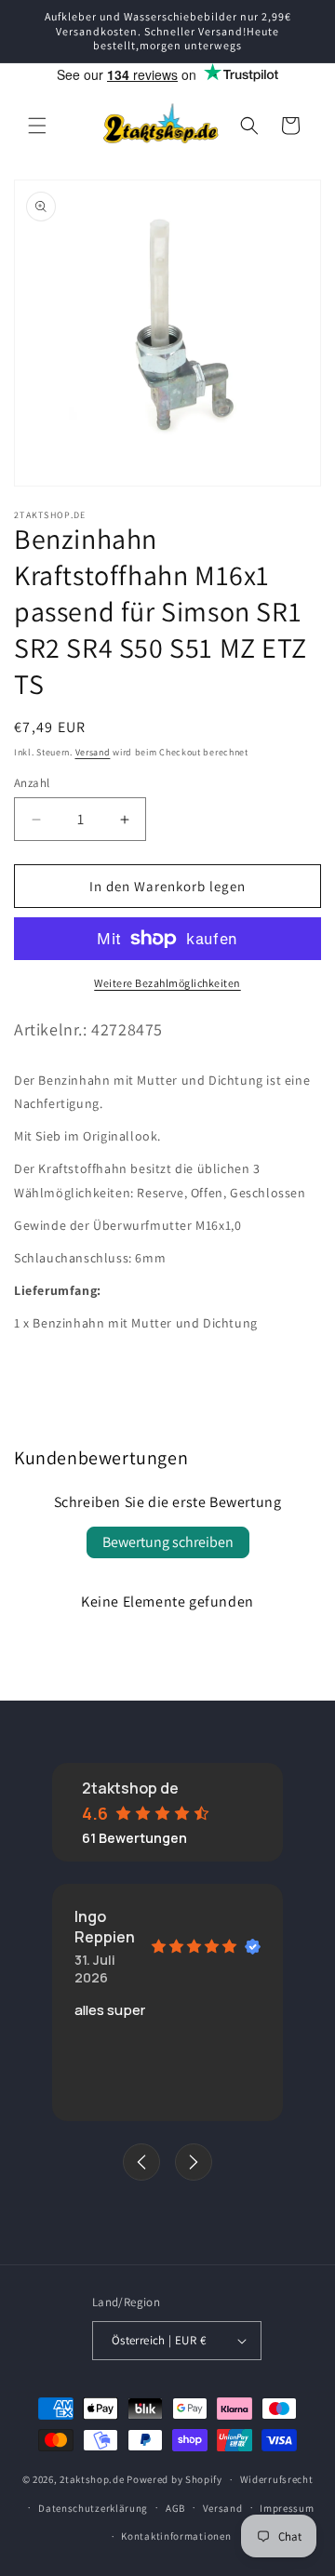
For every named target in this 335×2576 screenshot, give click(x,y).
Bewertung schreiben (168, 1542)
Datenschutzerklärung (93, 2508)
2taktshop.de (93, 2479)
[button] (37, 126)
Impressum (287, 2508)
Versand (93, 752)
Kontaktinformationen (176, 2536)
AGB (175, 2508)
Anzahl (32, 783)
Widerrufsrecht (277, 2479)
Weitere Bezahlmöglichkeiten (167, 983)
